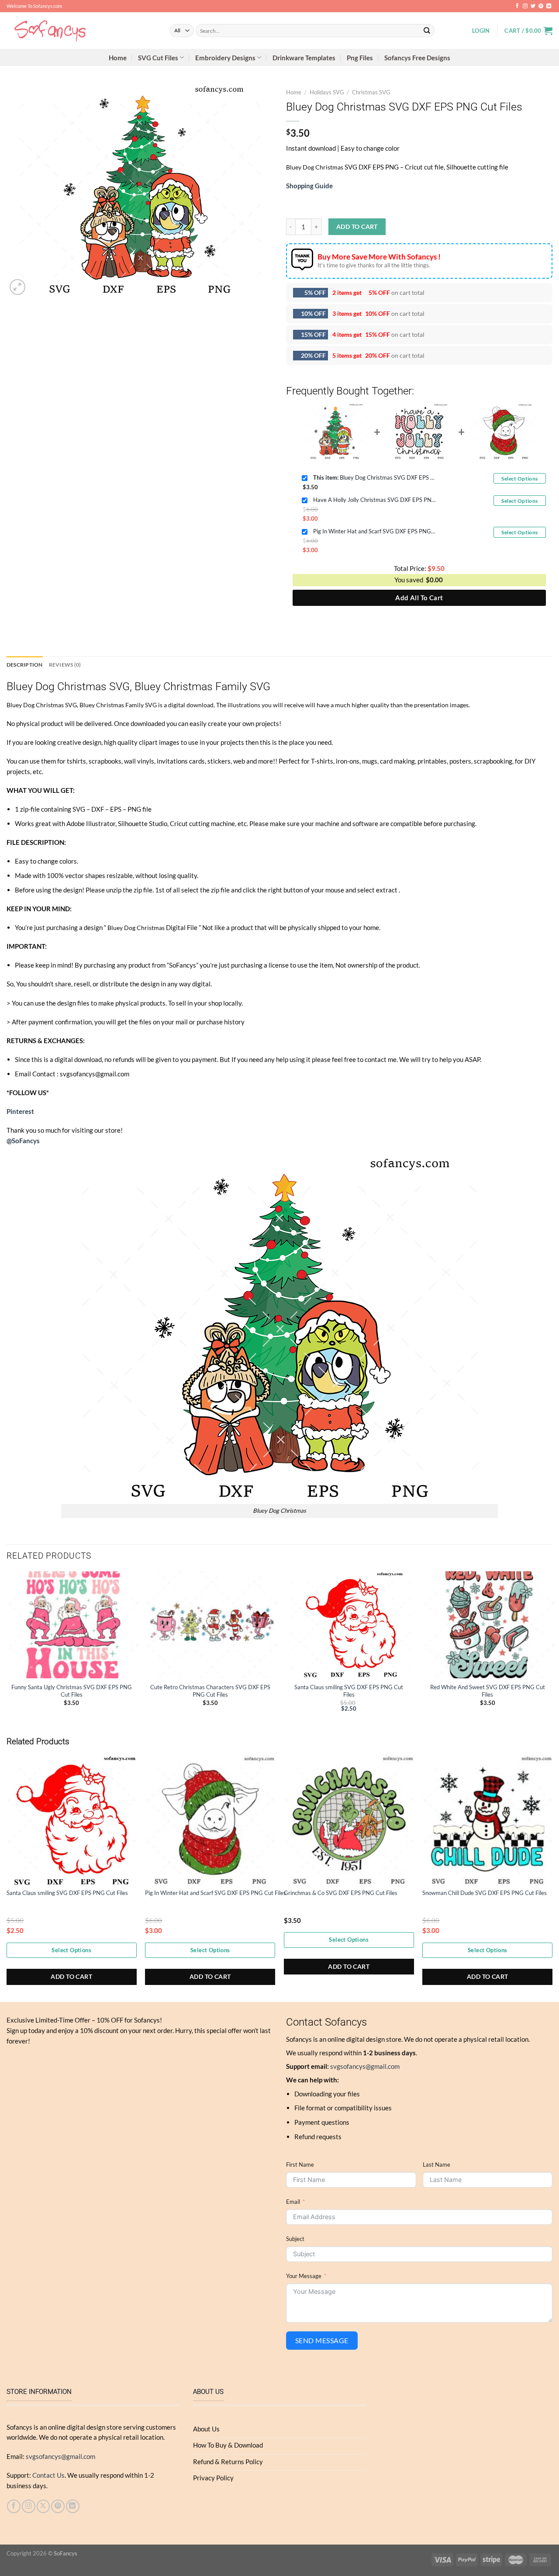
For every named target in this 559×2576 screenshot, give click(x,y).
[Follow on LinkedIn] (549, 6)
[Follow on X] (43, 2506)
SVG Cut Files (158, 58)
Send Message (322, 2340)
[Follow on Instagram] (525, 6)
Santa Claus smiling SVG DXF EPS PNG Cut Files (349, 1691)
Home (118, 58)
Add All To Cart (419, 598)
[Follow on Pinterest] (541, 6)
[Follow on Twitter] (533, 6)
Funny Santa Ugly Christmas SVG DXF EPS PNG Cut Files (72, 1691)
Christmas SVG (371, 92)
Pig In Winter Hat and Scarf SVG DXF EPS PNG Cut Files (374, 531)
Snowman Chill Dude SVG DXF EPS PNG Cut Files (485, 1893)
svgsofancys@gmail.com (365, 2066)
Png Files (360, 58)
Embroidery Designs (225, 58)
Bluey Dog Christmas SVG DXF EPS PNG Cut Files (374, 477)
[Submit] (427, 30)
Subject (295, 2239)
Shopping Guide (309, 186)
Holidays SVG (327, 92)
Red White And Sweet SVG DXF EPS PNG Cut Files (488, 1691)
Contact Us (48, 2475)
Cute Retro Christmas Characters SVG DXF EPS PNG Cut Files (210, 1691)
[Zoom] (17, 287)
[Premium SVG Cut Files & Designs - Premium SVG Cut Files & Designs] (82, 31)
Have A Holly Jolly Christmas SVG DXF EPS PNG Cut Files (374, 500)
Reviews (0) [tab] (65, 665)
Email (293, 2202)
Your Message (304, 2276)
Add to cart (357, 226)
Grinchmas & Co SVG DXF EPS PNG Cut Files (341, 1893)
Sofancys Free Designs (417, 58)
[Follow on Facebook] (517, 6)
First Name (300, 2165)
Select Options (519, 479)
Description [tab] (25, 665)
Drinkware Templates (304, 58)
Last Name (437, 2165)
